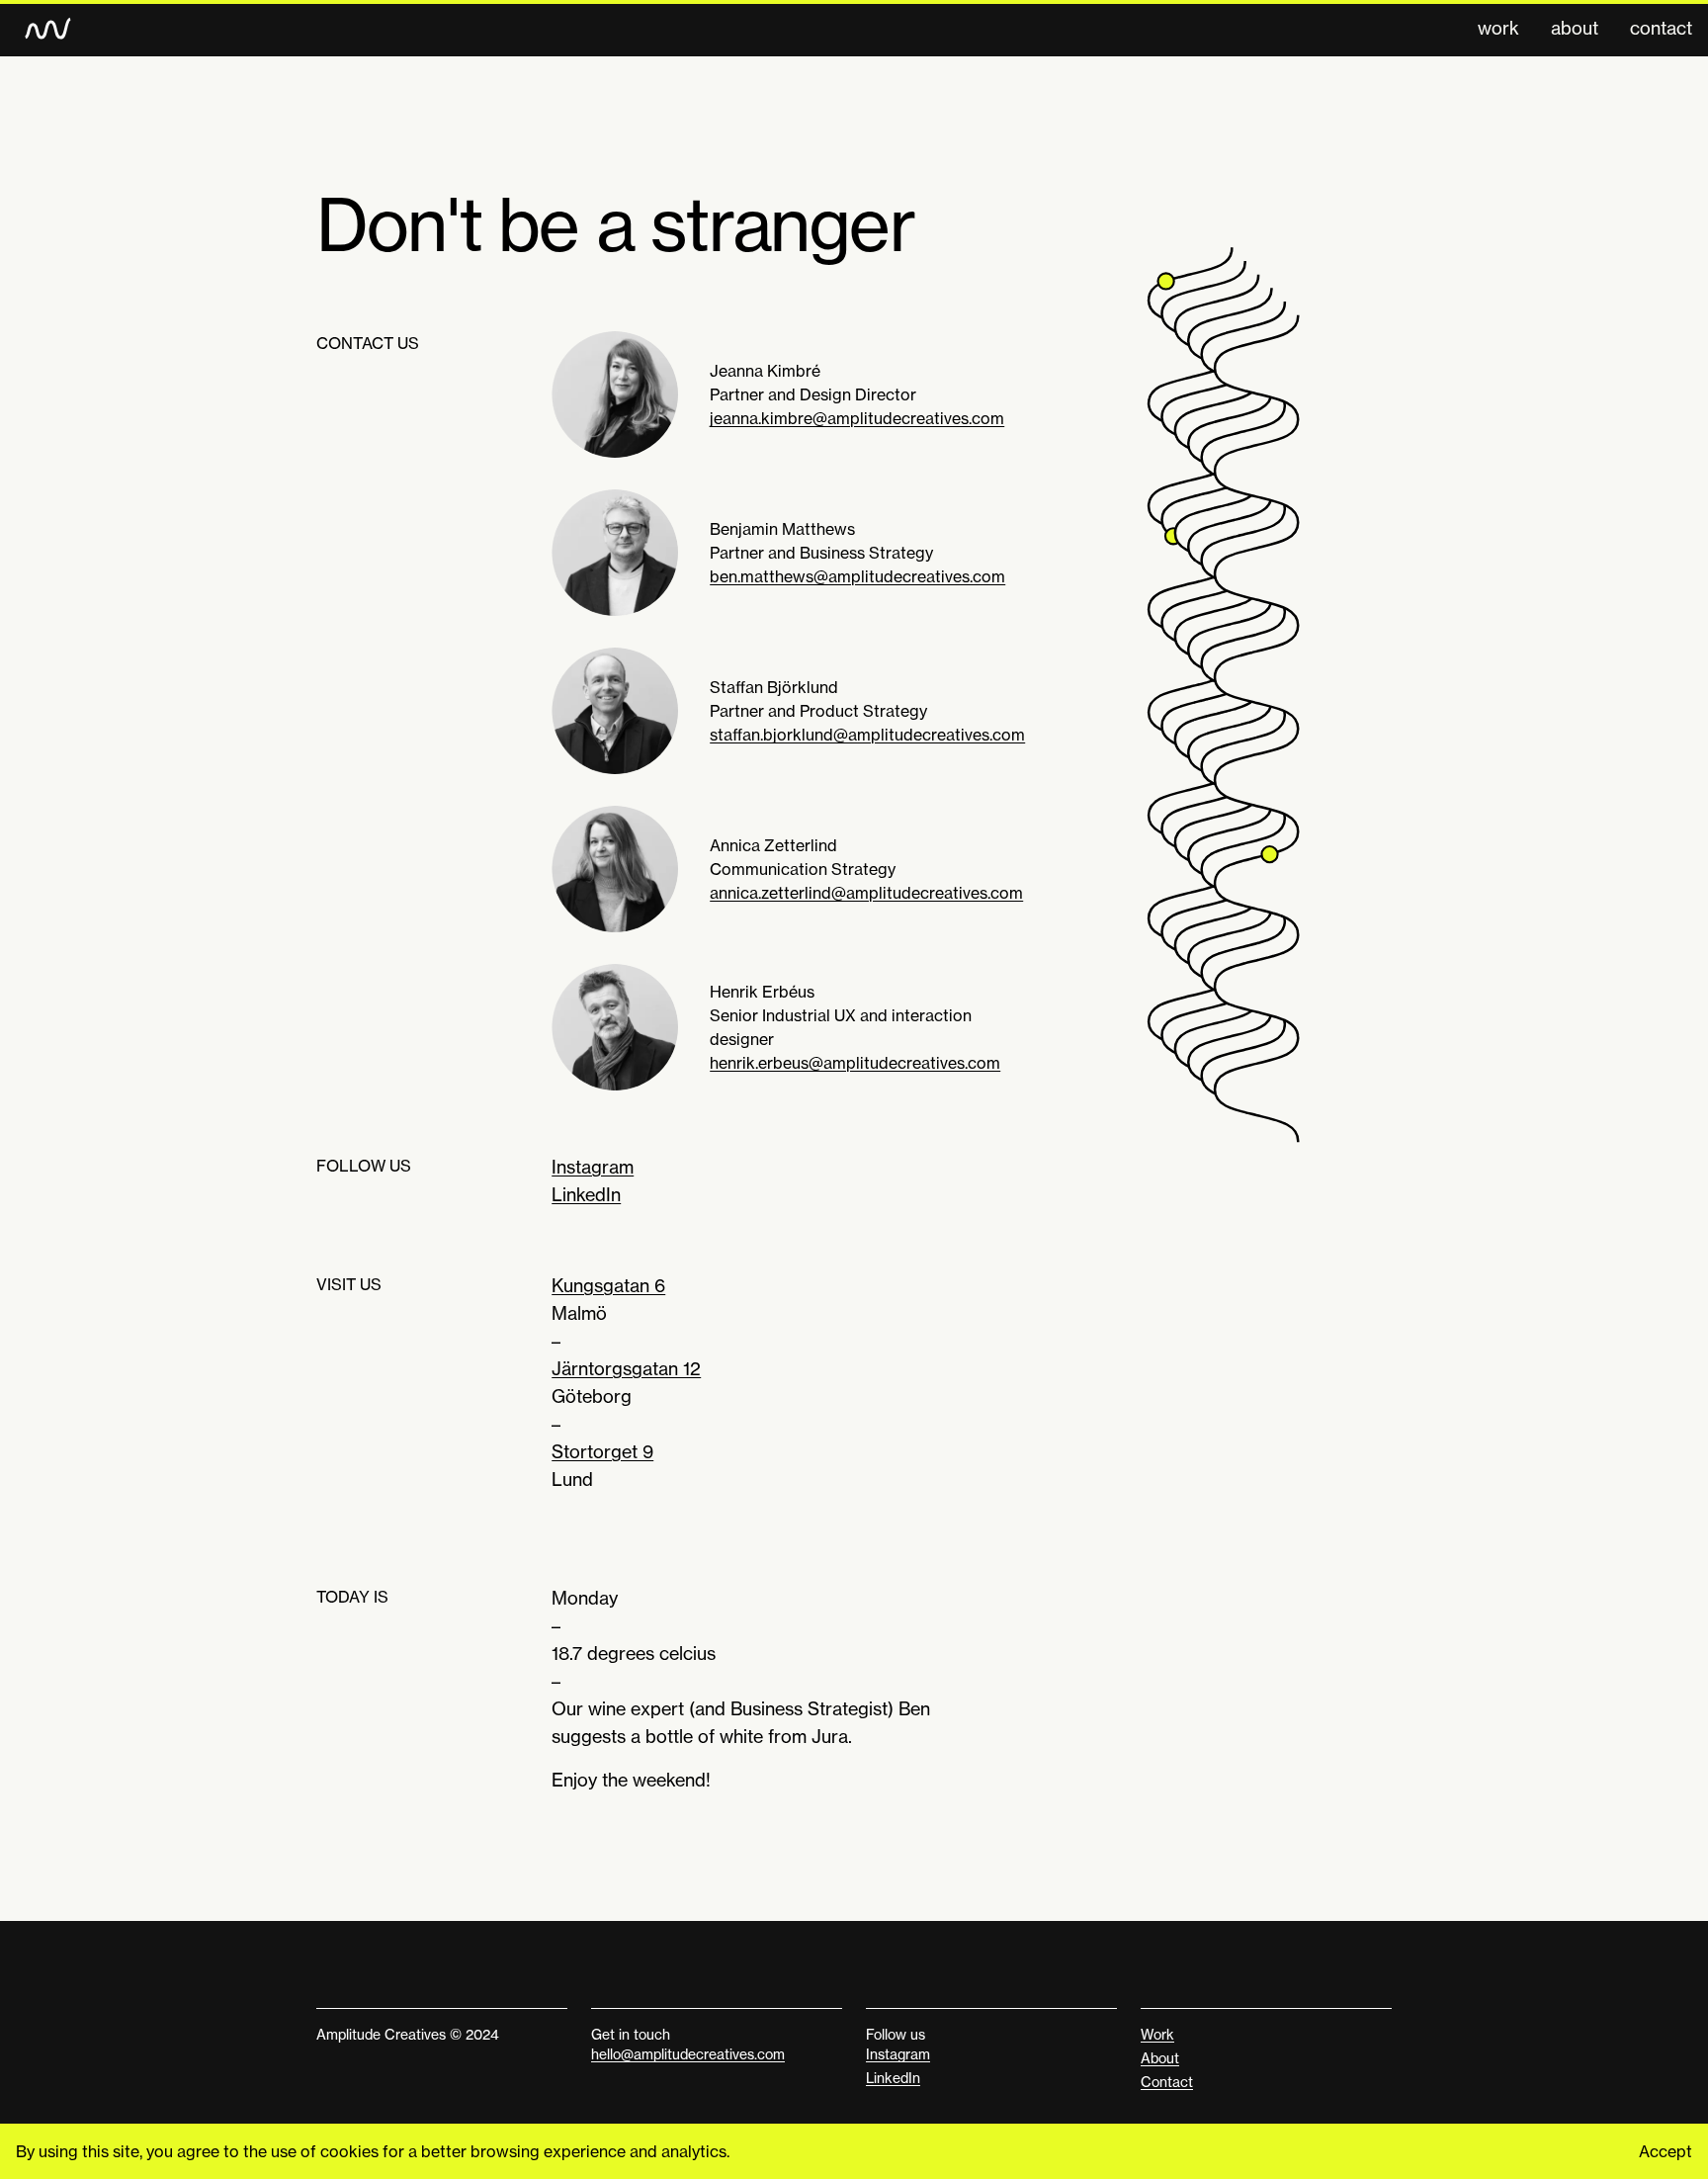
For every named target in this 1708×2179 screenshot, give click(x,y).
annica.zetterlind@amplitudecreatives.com (866, 893)
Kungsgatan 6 (608, 1286)
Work (1498, 28)
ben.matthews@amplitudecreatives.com (857, 576)
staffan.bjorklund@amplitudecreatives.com (867, 735)
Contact (1661, 28)
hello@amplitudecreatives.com (688, 2054)
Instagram (593, 1167)
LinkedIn (586, 1195)
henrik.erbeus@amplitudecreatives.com (855, 1063)
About (1575, 28)
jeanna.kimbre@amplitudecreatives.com (857, 418)
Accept (1665, 2151)
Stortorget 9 (602, 1452)
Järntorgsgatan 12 (626, 1369)
